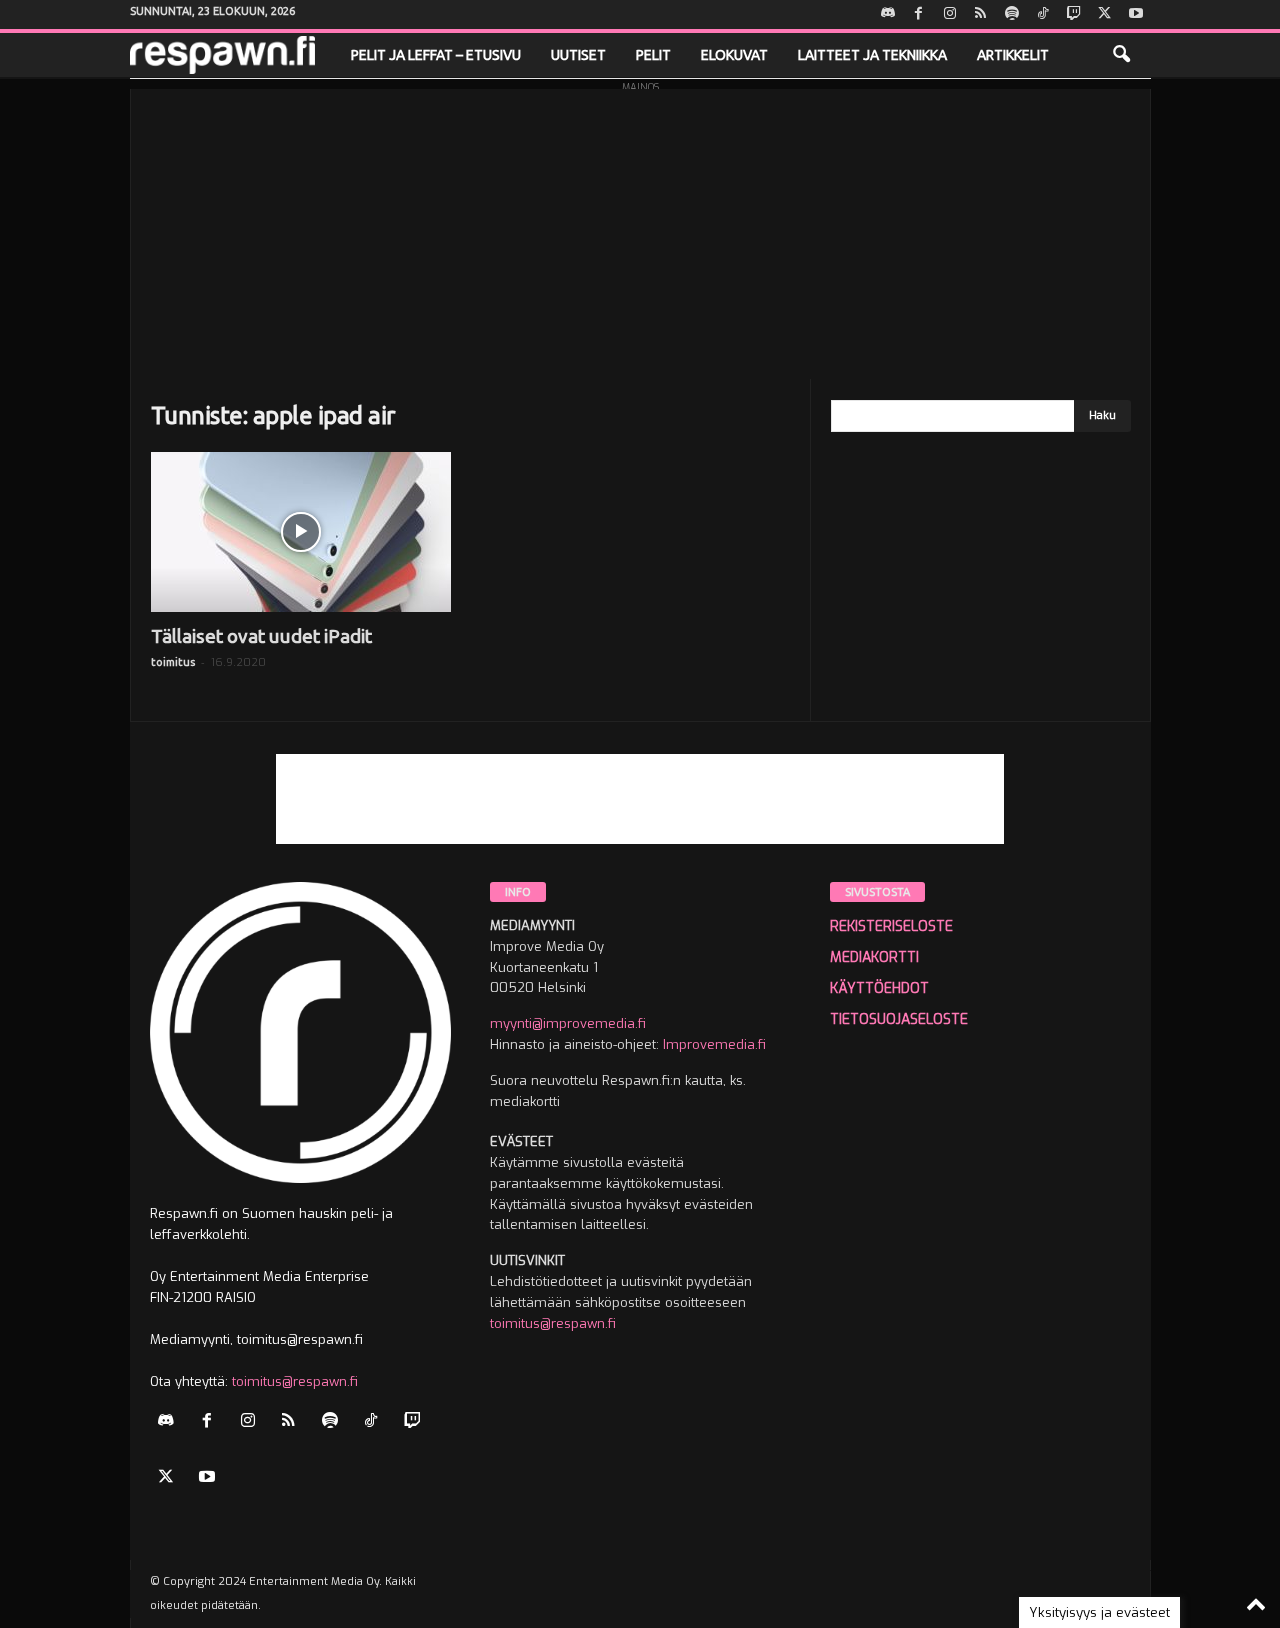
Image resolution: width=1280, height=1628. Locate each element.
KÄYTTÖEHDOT (879, 988)
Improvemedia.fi (714, 1044)
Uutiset (578, 55)
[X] (1105, 14)
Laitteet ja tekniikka (872, 55)
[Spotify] (1012, 14)
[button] (1121, 55)
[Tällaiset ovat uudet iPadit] (301, 532)
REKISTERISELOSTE (891, 926)
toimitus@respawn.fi (295, 1381)
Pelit (653, 55)
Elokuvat (734, 55)
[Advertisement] (640, 229)
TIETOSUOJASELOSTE (899, 1019)
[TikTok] (1043, 14)
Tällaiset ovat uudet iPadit (261, 636)
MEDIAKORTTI (874, 957)
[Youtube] (1136, 14)
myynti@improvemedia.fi (568, 1023)
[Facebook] (919, 14)
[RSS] (981, 14)
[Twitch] (1074, 14)
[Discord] (888, 14)
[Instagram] (950, 14)
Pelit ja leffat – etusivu (436, 55)
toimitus (173, 662)
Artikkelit (1013, 55)
